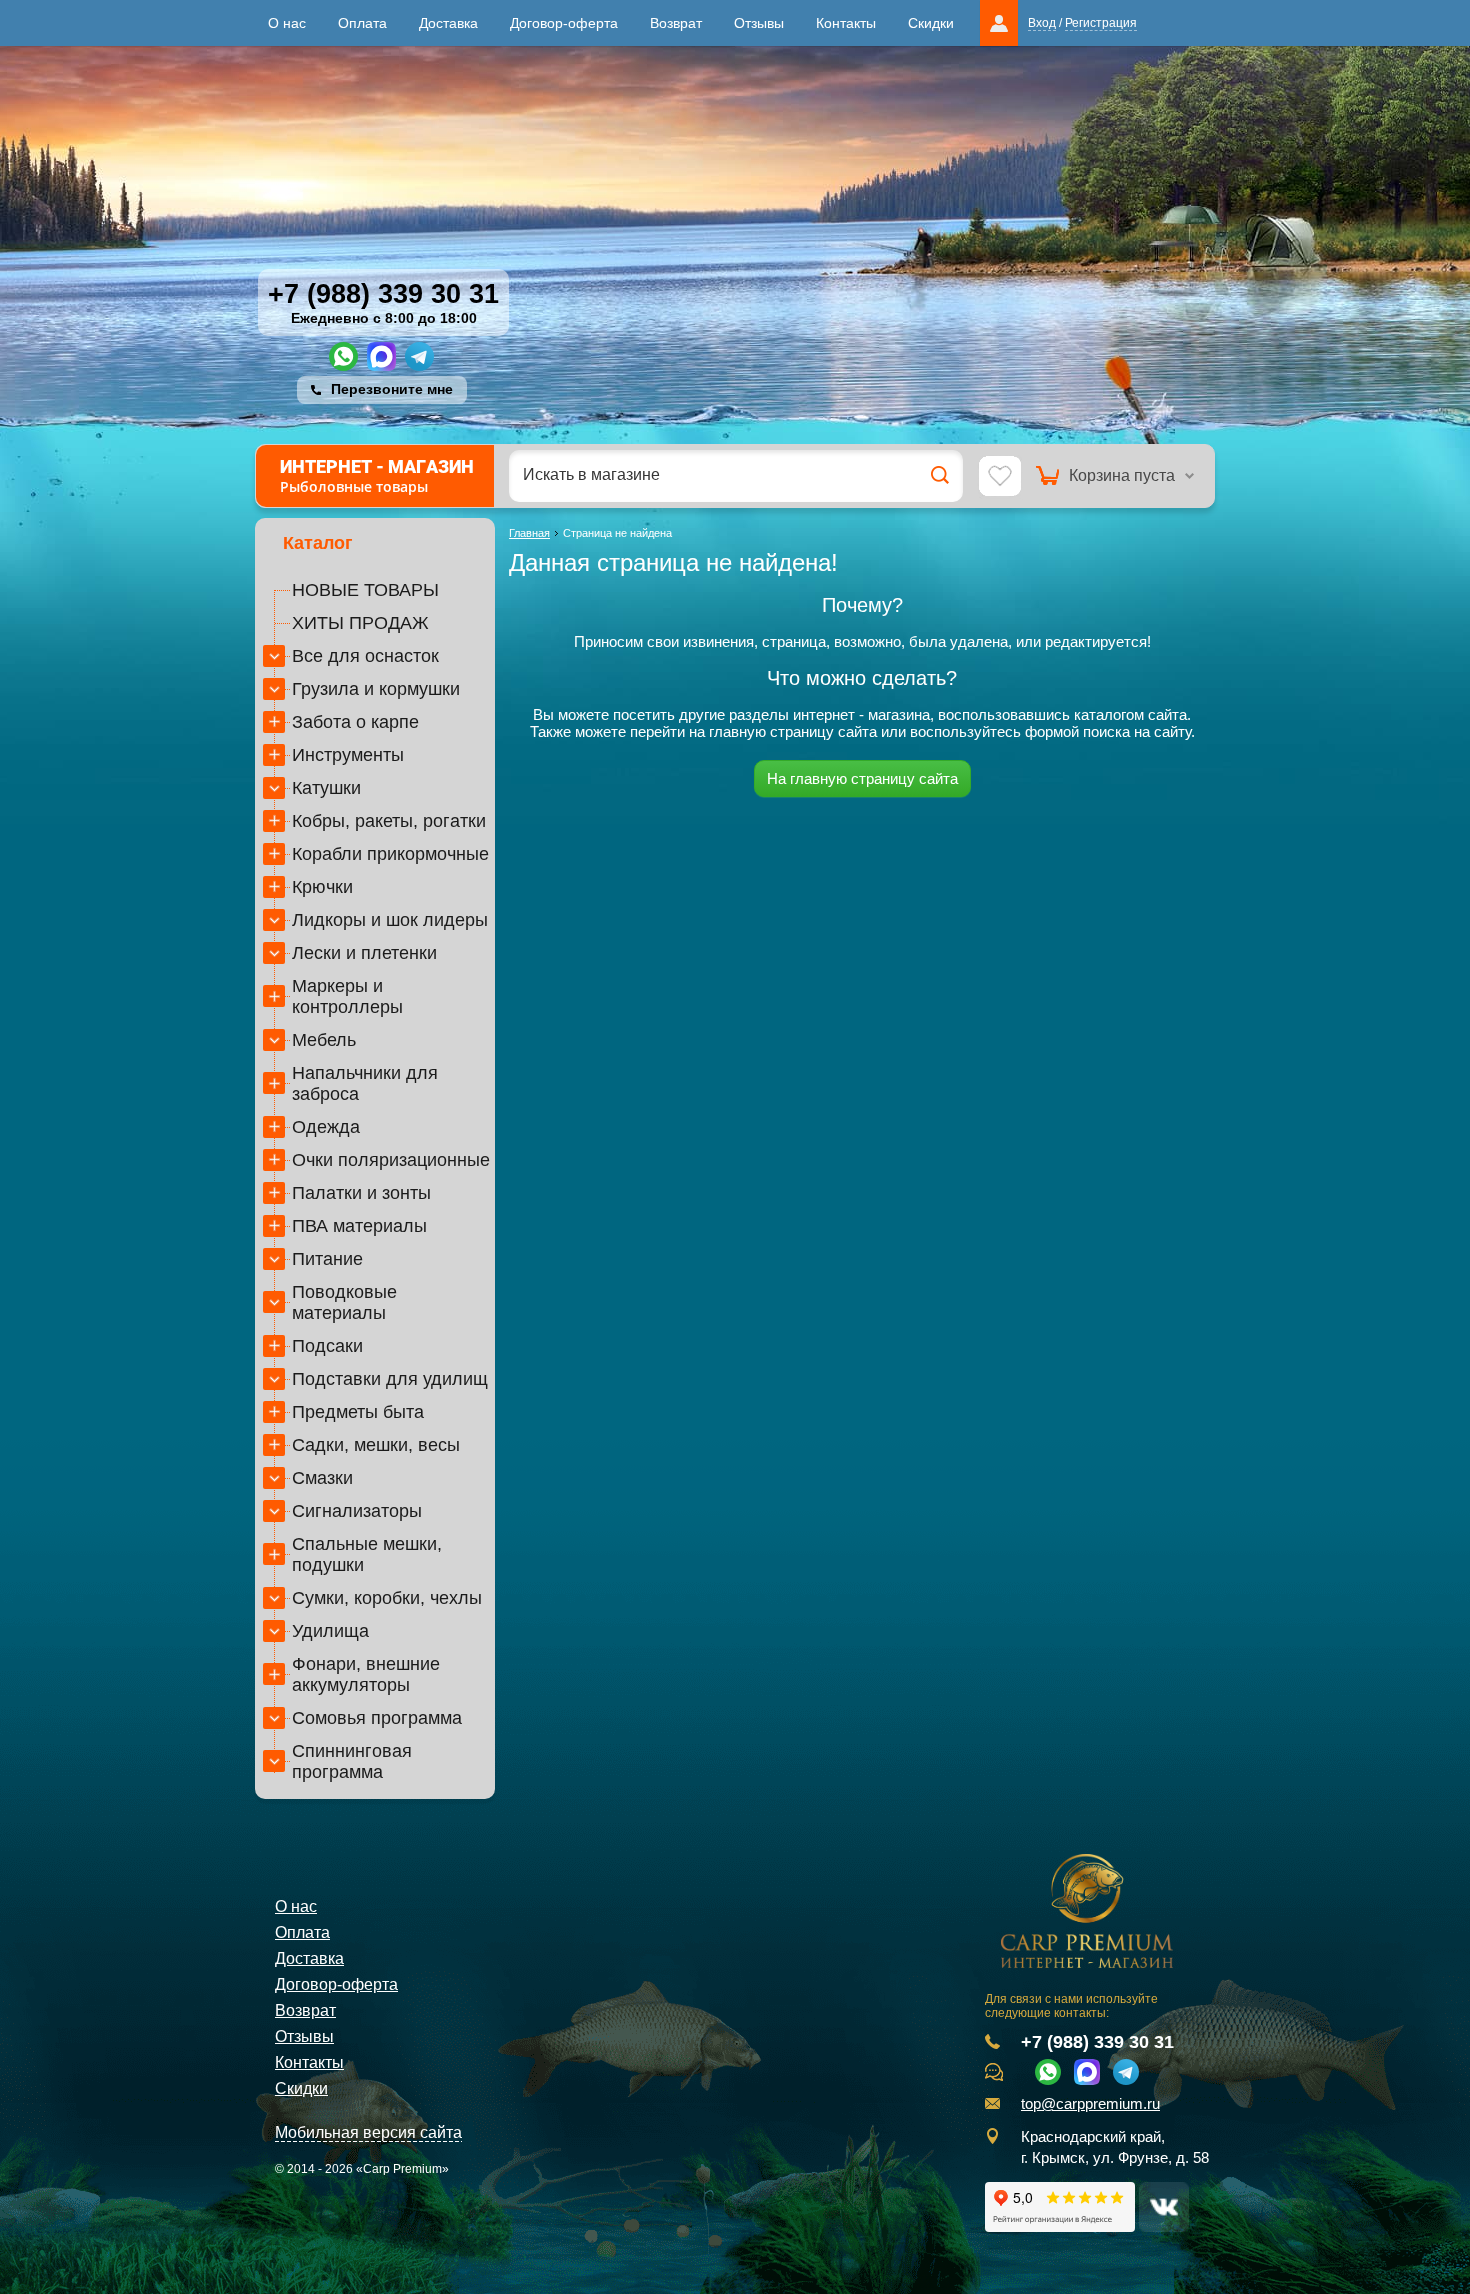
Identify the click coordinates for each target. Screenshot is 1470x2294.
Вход (1042, 23)
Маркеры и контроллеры (347, 996)
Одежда (326, 1127)
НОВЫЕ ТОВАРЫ (365, 590)
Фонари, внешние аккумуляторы (366, 1674)
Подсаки (327, 1346)
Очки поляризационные (391, 1160)
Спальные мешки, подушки (367, 1554)
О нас (287, 23)
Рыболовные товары (377, 476)
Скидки (931, 23)
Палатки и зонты (361, 1193)
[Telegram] (419, 356)
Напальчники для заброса (365, 1083)
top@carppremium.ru (1090, 2104)
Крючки (322, 887)
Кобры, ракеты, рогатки (389, 821)
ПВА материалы (359, 1226)
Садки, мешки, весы (376, 1445)
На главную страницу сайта (862, 778)
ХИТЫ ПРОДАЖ (360, 623)
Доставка (448, 23)
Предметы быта (358, 1412)
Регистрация (1101, 23)
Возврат (676, 23)
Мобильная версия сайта (368, 2132)
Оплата (362, 23)
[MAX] (381, 356)
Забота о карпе (355, 722)
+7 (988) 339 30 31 (383, 294)
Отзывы (759, 23)
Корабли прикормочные (390, 854)
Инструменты (348, 755)
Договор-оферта (564, 23)
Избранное (1000, 477)
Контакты (846, 23)
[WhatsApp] (343, 356)
